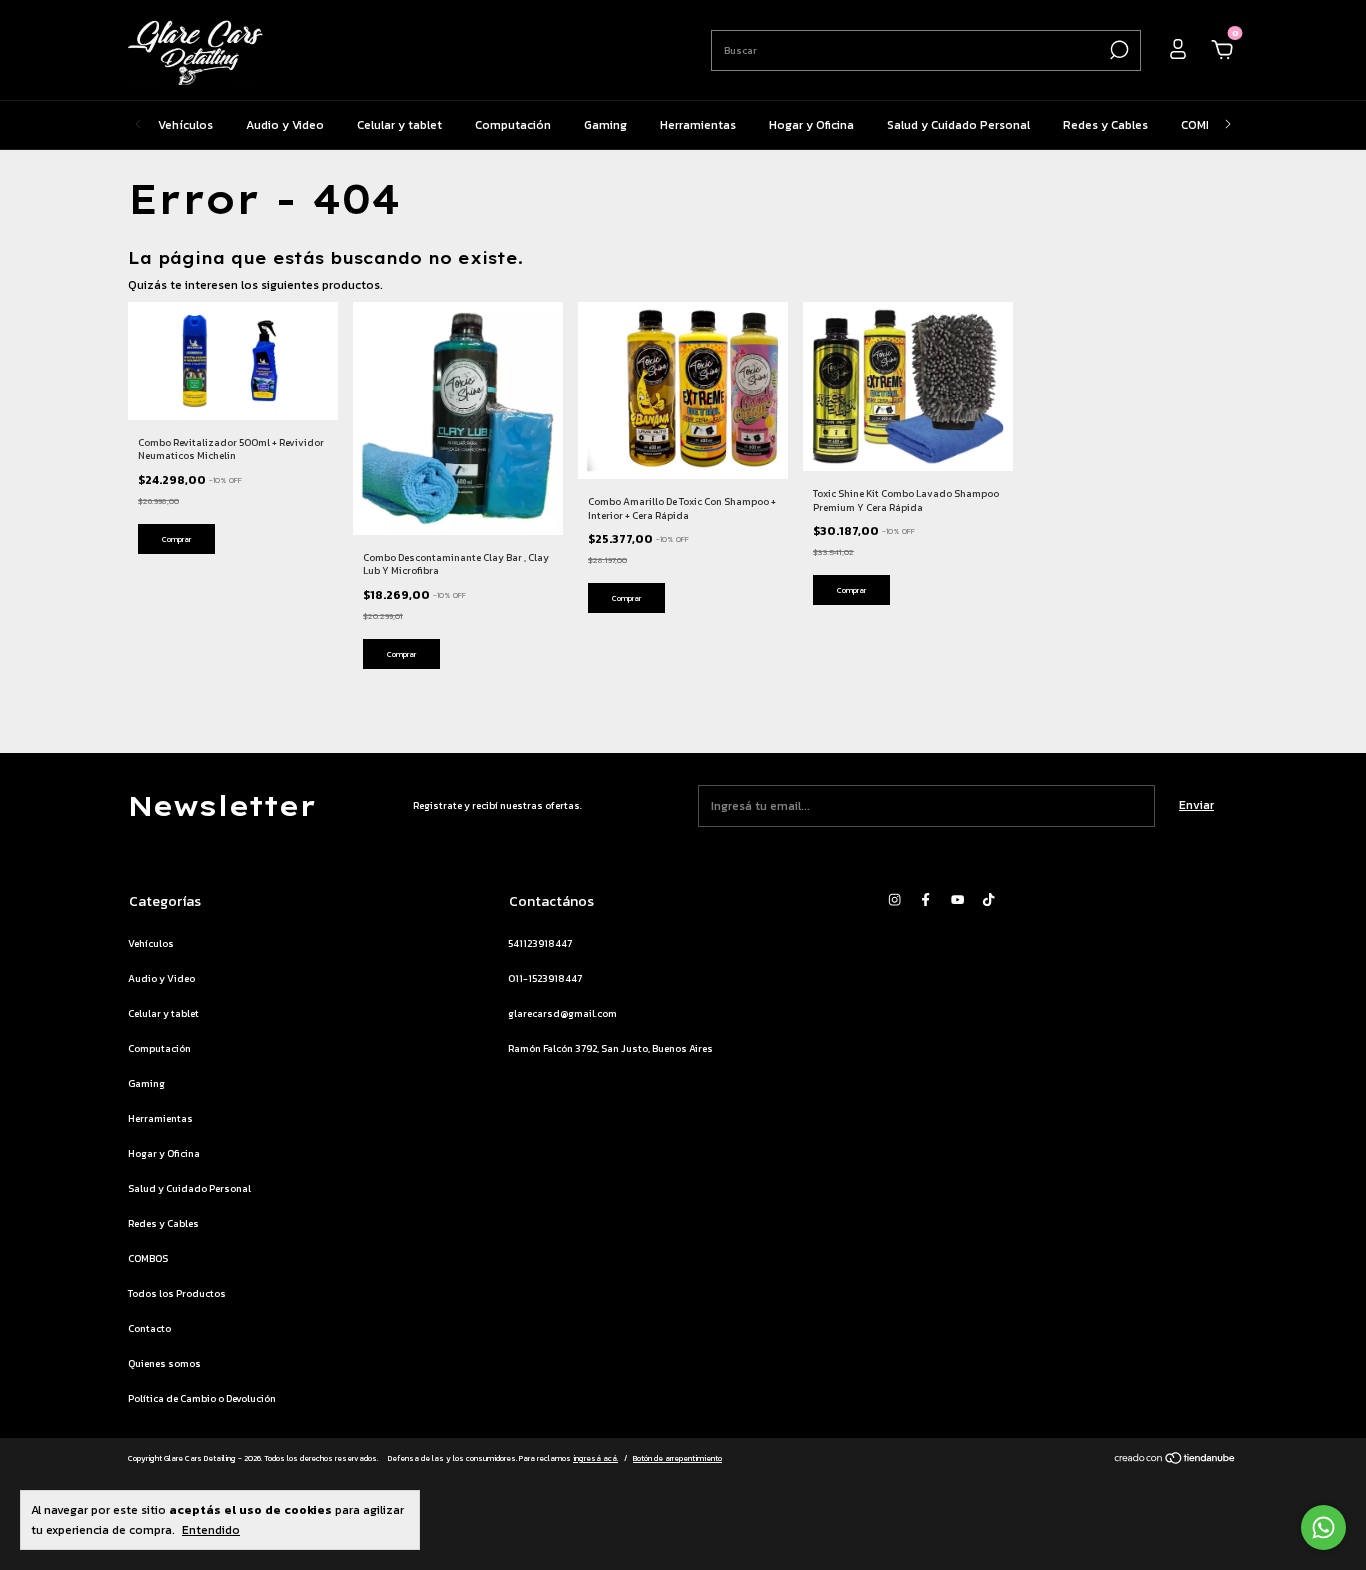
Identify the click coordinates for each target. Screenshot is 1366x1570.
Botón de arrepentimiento (677, 1458)
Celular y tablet (399, 125)
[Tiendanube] (1175, 1461)
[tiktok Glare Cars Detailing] (988, 900)
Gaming (605, 125)
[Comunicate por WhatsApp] (1323, 1527)
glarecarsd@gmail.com (562, 1013)
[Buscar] (1117, 50)
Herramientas (698, 125)
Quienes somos (164, 1363)
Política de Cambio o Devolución (202, 1398)
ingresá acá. (595, 1458)
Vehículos (185, 125)
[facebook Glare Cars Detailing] (925, 900)
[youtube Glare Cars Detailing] (957, 900)
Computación (513, 125)
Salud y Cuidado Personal (958, 125)
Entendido (211, 1529)
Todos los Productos (177, 1293)
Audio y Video (285, 125)
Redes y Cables (1105, 125)
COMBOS (1205, 125)
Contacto (149, 1328)
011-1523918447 (545, 978)
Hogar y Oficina (811, 125)
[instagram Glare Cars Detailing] (894, 900)
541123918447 (540, 943)
